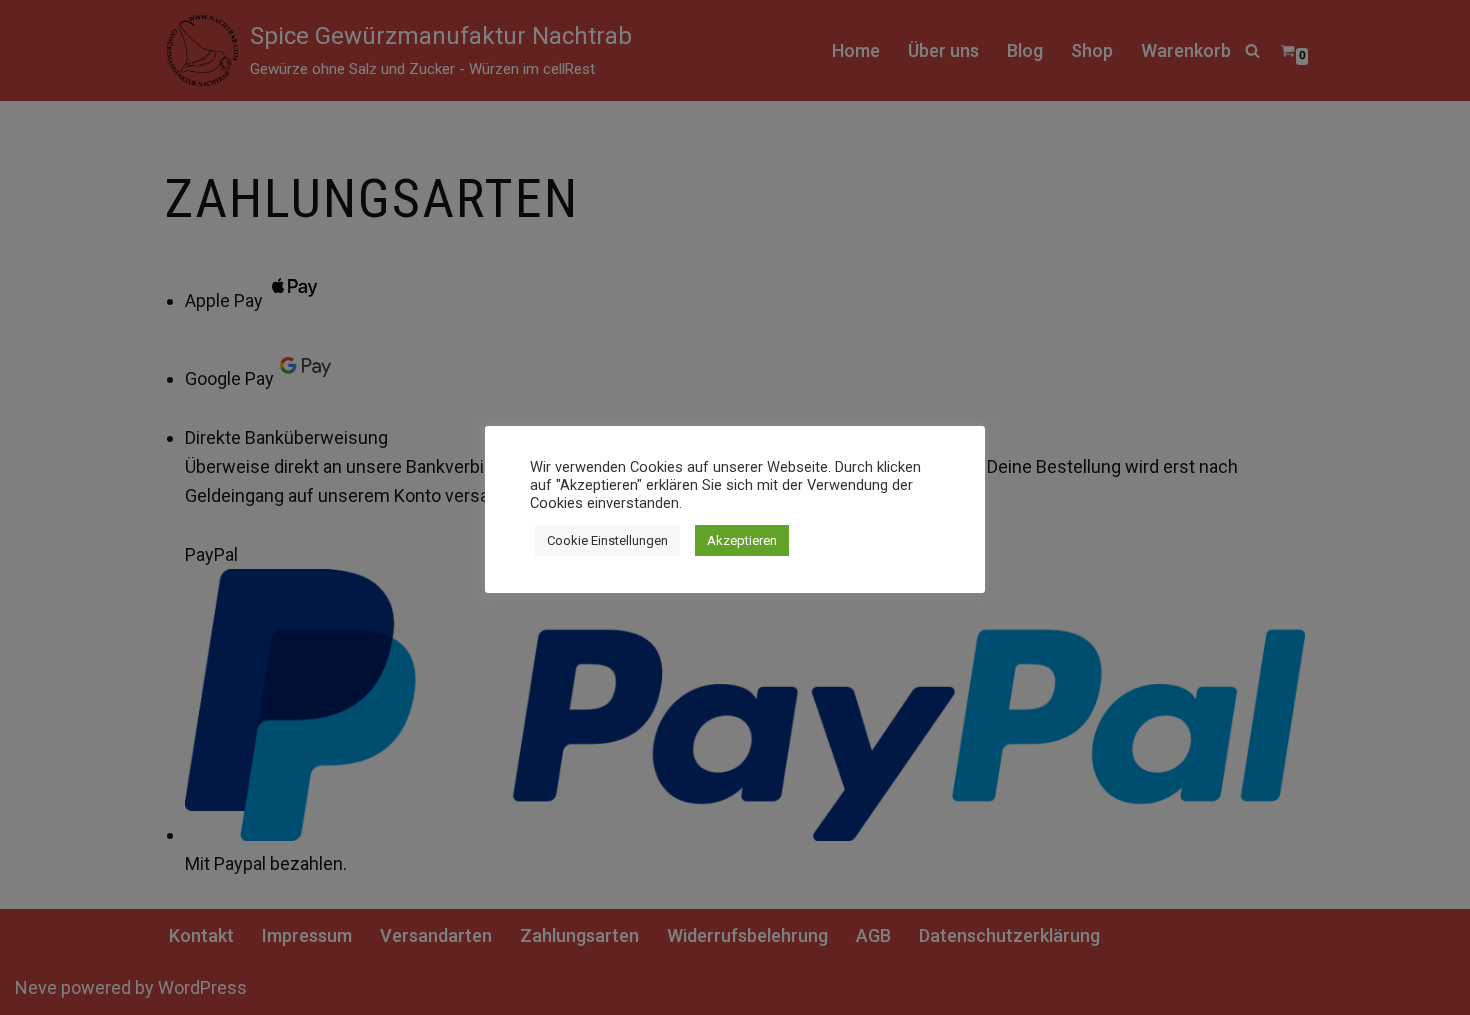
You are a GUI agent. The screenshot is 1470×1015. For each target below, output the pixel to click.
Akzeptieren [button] (742, 540)
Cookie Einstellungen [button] (607, 540)
